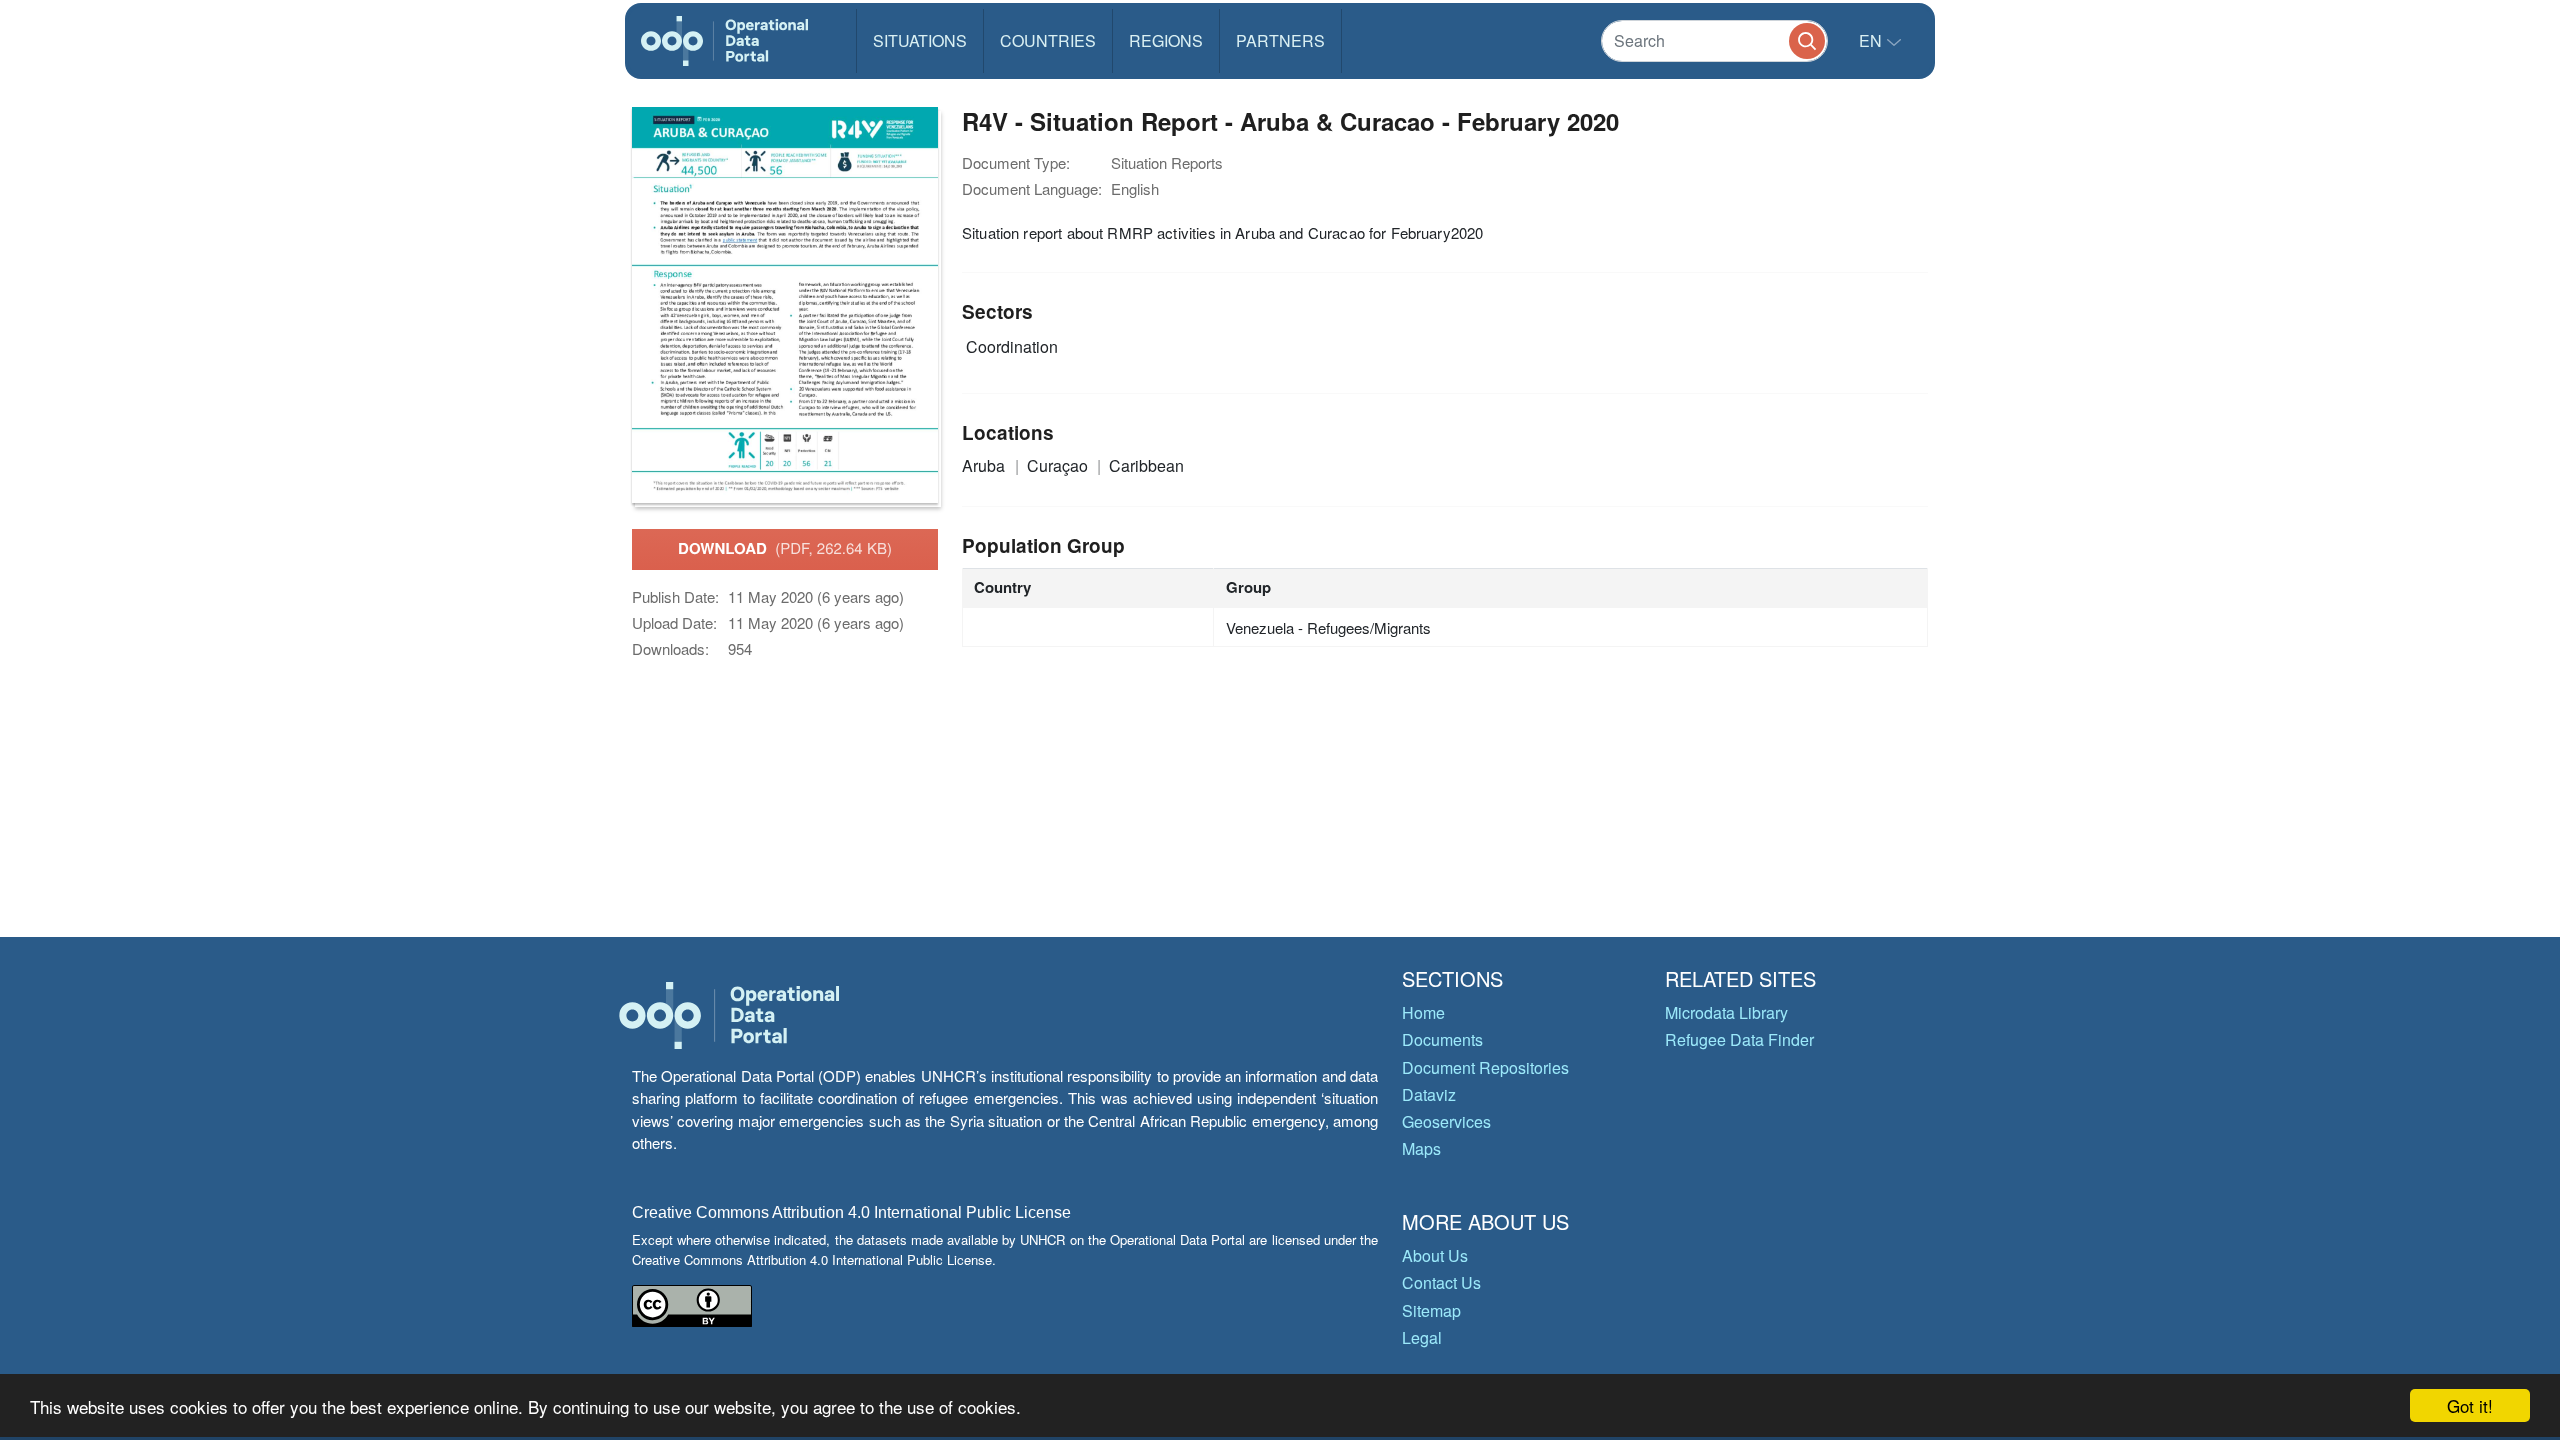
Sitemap (1431, 1310)
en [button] (1872, 40)
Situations (920, 40)
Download (785, 548)
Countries (1048, 40)
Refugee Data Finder (1739, 1039)
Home (1423, 1012)
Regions (1166, 40)
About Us (1435, 1255)
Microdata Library (1726, 1012)
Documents (1442, 1039)
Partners (1280, 40)
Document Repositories (1485, 1067)
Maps (1421, 1148)
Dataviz (1429, 1094)
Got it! (2470, 1405)
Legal (1422, 1337)
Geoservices (1446, 1121)
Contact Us (1441, 1282)
